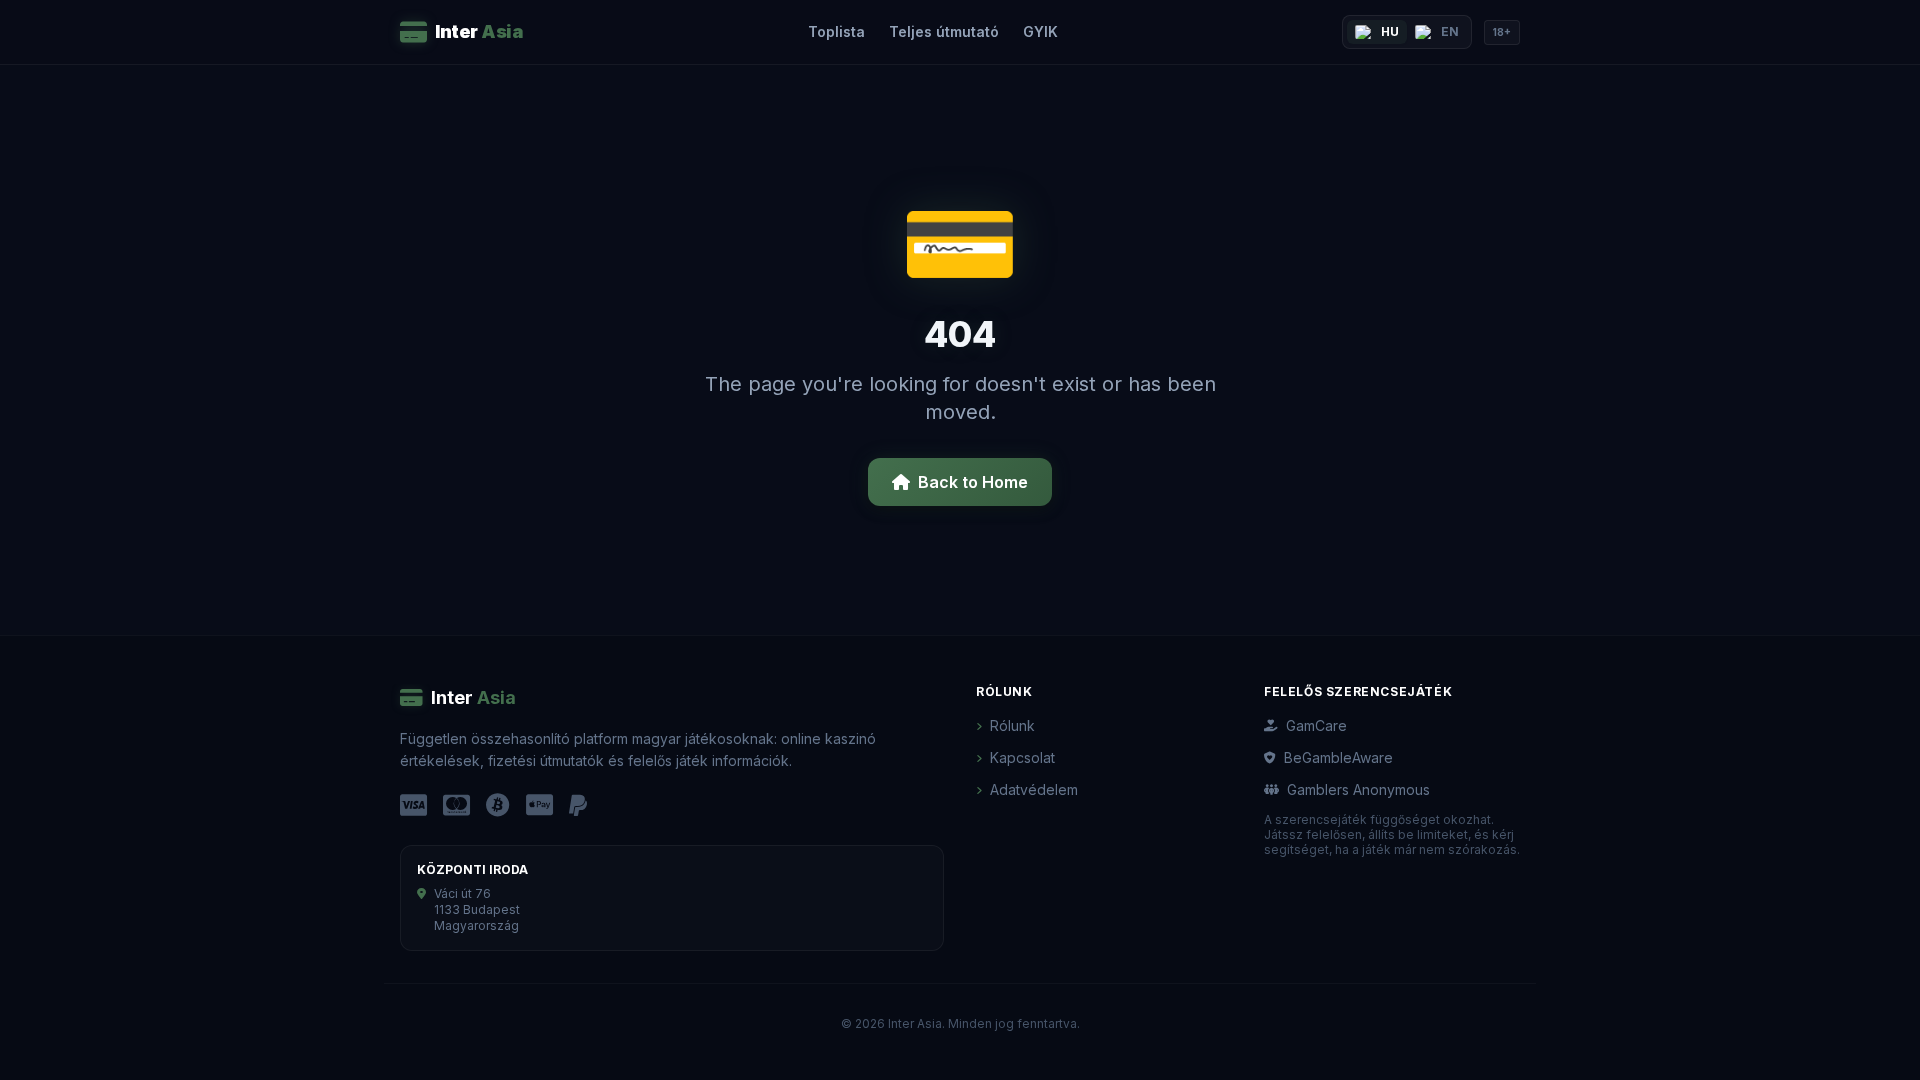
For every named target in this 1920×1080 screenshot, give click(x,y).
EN (1450, 31)
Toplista (836, 31)
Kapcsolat (1022, 757)
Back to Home (973, 482)
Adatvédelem (1034, 789)
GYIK (1040, 31)
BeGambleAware (1338, 757)
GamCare (1316, 725)
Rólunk (1012, 725)
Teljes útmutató (944, 31)
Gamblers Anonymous (1358, 789)
